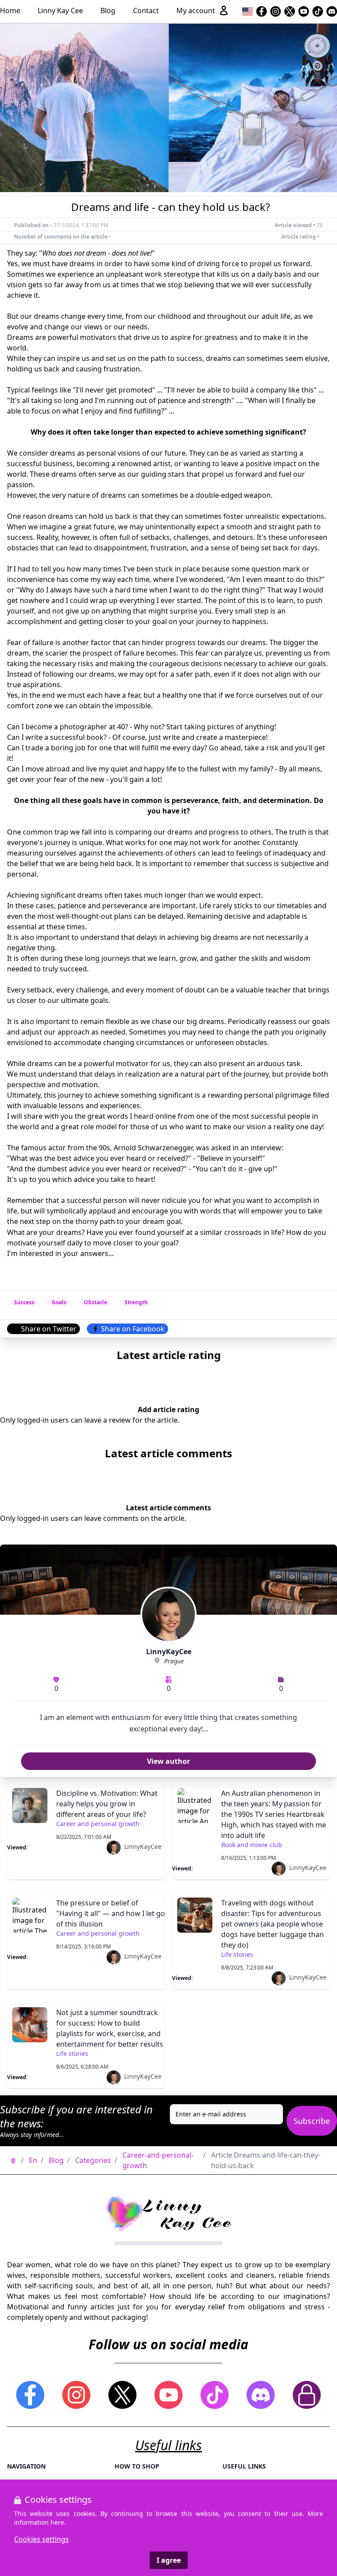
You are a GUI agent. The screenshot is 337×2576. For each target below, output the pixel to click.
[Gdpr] (307, 2395)
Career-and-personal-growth (158, 2160)
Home (10, 11)
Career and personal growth (98, 1824)
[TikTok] (318, 11)
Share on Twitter (49, 1329)
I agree (169, 2560)
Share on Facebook (133, 1329)
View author (168, 1761)
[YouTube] (304, 11)
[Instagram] (276, 11)
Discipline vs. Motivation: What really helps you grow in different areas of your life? (107, 1804)
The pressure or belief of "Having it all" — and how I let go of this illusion (111, 1913)
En (33, 2160)
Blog (108, 11)
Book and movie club (252, 1845)
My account (196, 11)
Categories (93, 2160)
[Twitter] (290, 11)
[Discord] (332, 11)
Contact (146, 11)
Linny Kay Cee (60, 11)
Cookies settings (41, 2539)
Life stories (237, 1954)
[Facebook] (262, 11)
